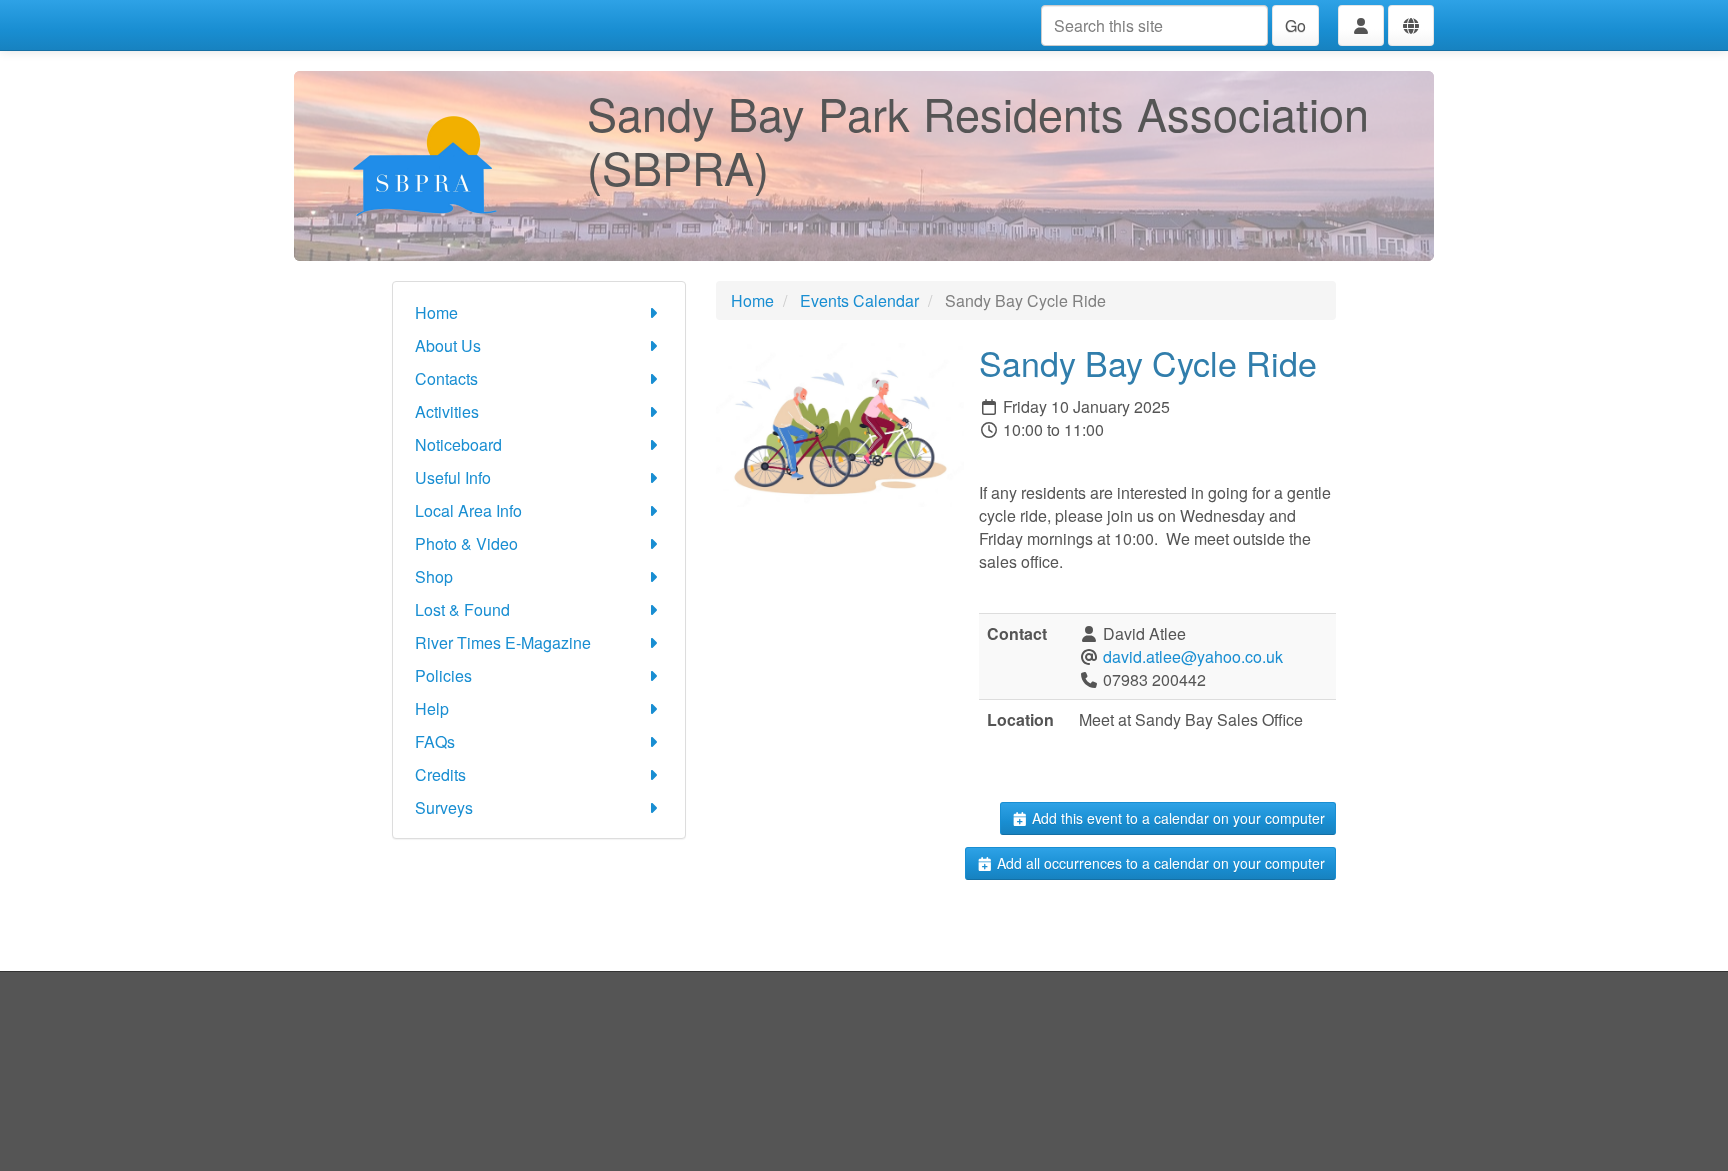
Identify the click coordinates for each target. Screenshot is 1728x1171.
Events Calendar (859, 300)
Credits (440, 774)
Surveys (444, 807)
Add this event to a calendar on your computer (1176, 818)
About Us (448, 345)
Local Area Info (468, 510)
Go (1295, 25)
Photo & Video (466, 543)
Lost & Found (462, 609)
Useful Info (453, 477)
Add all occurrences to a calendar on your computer (1159, 863)
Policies (443, 675)
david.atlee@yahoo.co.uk (1193, 656)
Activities (447, 411)
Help (432, 708)
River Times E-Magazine (503, 642)
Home (436, 312)
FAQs (435, 741)
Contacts (446, 378)
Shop (434, 576)
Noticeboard (458, 444)
